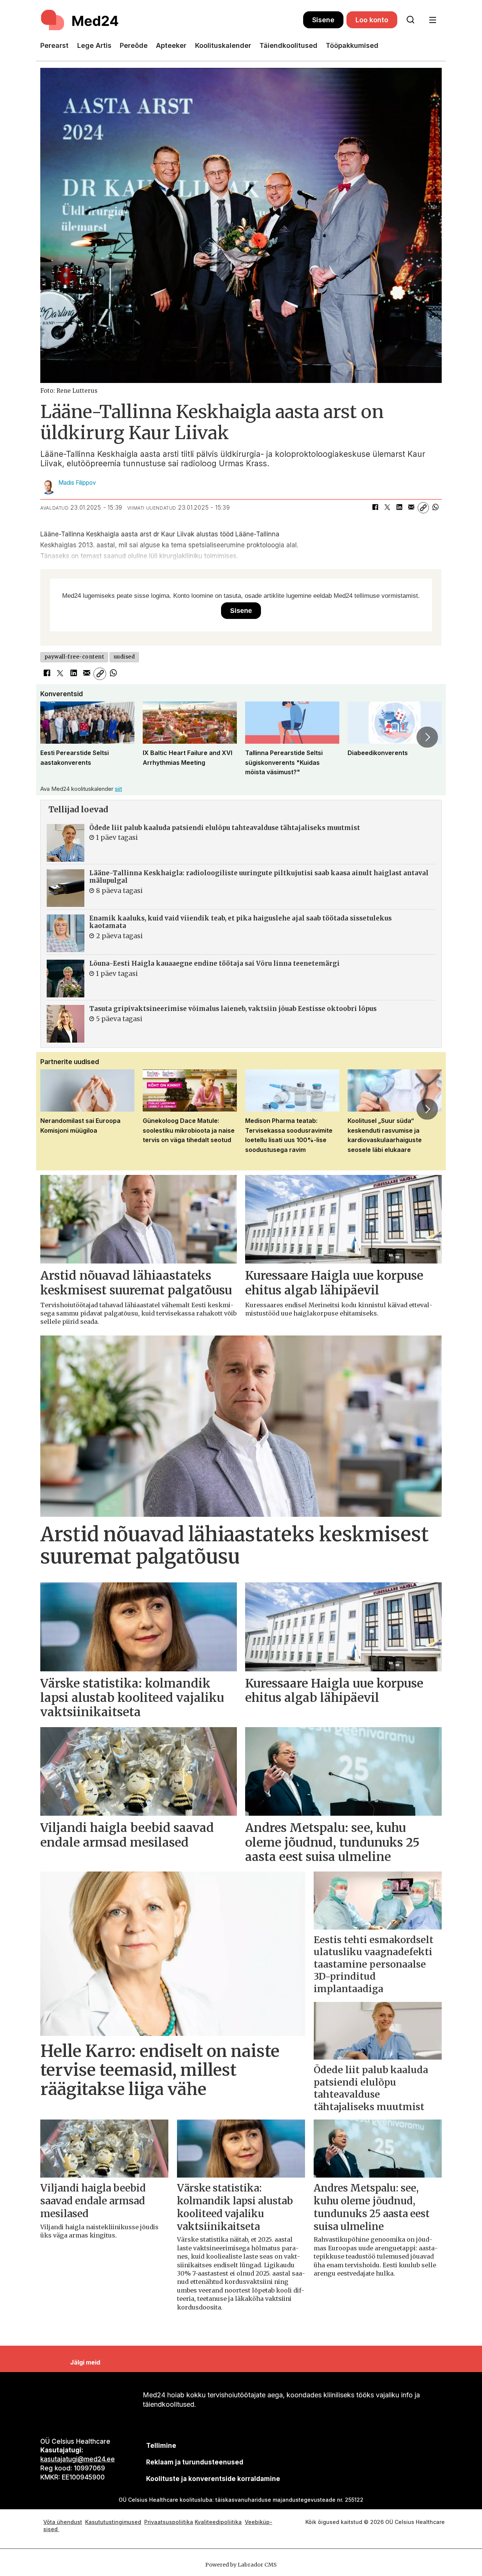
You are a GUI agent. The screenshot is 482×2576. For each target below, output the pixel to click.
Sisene (323, 20)
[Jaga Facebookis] (375, 508)
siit (118, 789)
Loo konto (372, 20)
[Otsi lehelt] (410, 20)
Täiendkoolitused (288, 45)
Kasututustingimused (113, 2522)
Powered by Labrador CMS (241, 2565)
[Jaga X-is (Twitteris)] (387, 508)
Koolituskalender (223, 45)
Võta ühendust (63, 2522)
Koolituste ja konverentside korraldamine (213, 2479)
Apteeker (171, 45)
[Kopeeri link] (423, 508)
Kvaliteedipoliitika (218, 2522)
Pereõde (134, 45)
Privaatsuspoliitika (169, 2522)
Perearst (54, 45)
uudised (124, 657)
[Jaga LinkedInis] (399, 508)
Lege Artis (94, 45)
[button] (55, 737)
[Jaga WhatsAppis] (435, 508)
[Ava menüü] (432, 20)
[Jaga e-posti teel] (411, 508)
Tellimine (161, 2446)
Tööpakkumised (352, 45)
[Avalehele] (172, 20)
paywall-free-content (74, 657)
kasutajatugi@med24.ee (78, 2459)
